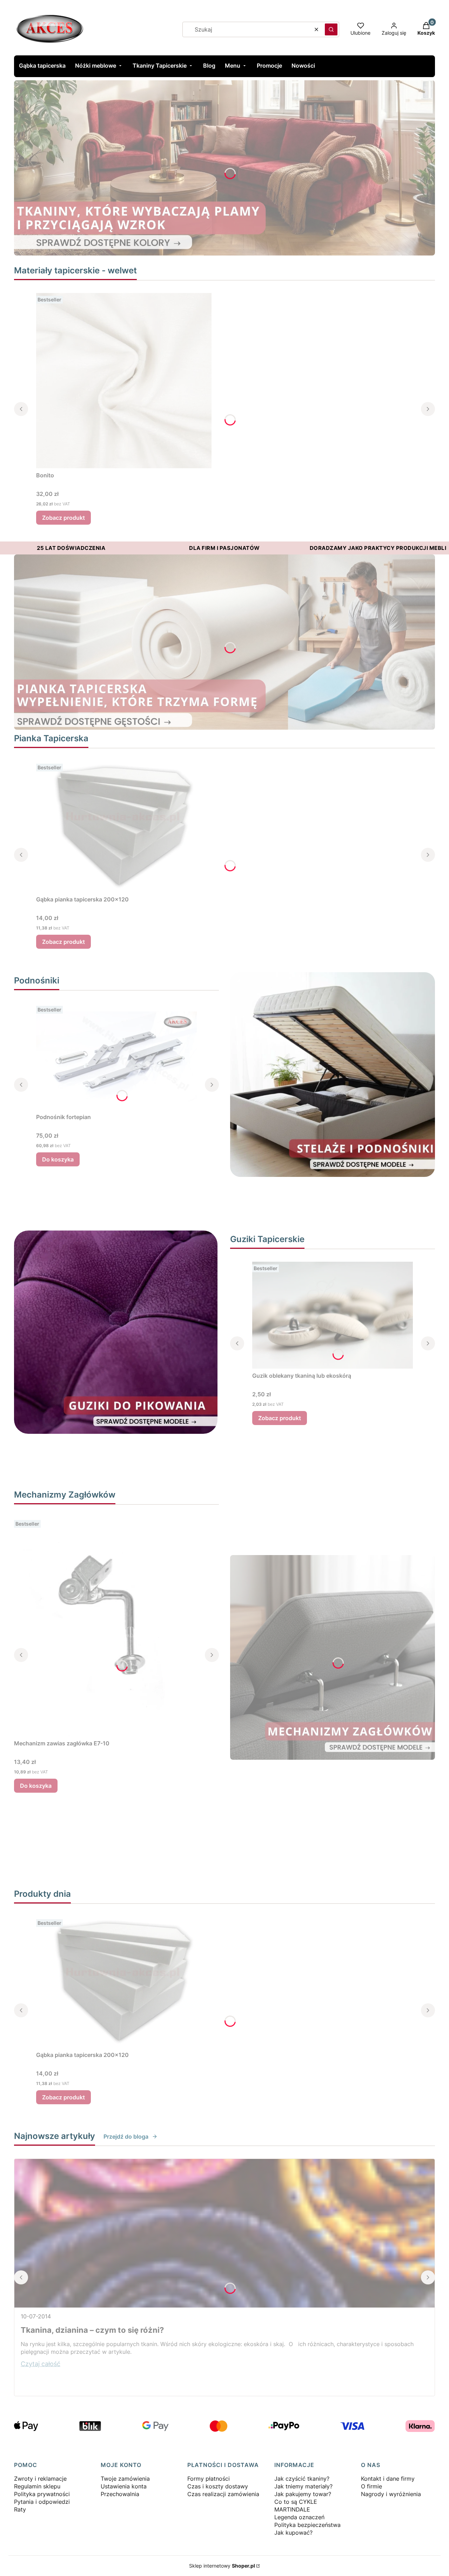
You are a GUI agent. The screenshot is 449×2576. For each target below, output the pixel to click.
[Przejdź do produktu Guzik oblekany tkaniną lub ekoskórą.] (333, 1315)
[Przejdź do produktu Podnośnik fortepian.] (116, 1057)
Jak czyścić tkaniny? (302, 2479)
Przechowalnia (120, 2494)
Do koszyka (58, 1159)
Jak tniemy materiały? (303, 2486)
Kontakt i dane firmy (388, 2479)
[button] (331, 29)
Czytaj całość (41, 2364)
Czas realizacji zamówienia (223, 2494)
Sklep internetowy (222, 2566)
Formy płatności (209, 2479)
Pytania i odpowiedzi (42, 2502)
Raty (20, 2509)
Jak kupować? (293, 2533)
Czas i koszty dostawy (218, 2486)
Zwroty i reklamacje (40, 2479)
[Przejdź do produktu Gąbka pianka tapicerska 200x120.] (124, 827)
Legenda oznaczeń (299, 2517)
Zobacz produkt (63, 518)
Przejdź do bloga (126, 2137)
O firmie (371, 2486)
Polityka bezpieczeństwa (307, 2525)
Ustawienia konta (124, 2486)
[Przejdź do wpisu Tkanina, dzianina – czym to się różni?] (224, 2233)
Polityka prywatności (42, 2494)
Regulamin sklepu (37, 2486)
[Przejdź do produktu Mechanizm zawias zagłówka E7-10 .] (102, 1627)
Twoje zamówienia (125, 2479)
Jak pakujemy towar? (303, 2494)
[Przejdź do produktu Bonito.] (124, 381)
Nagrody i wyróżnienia (391, 2494)
